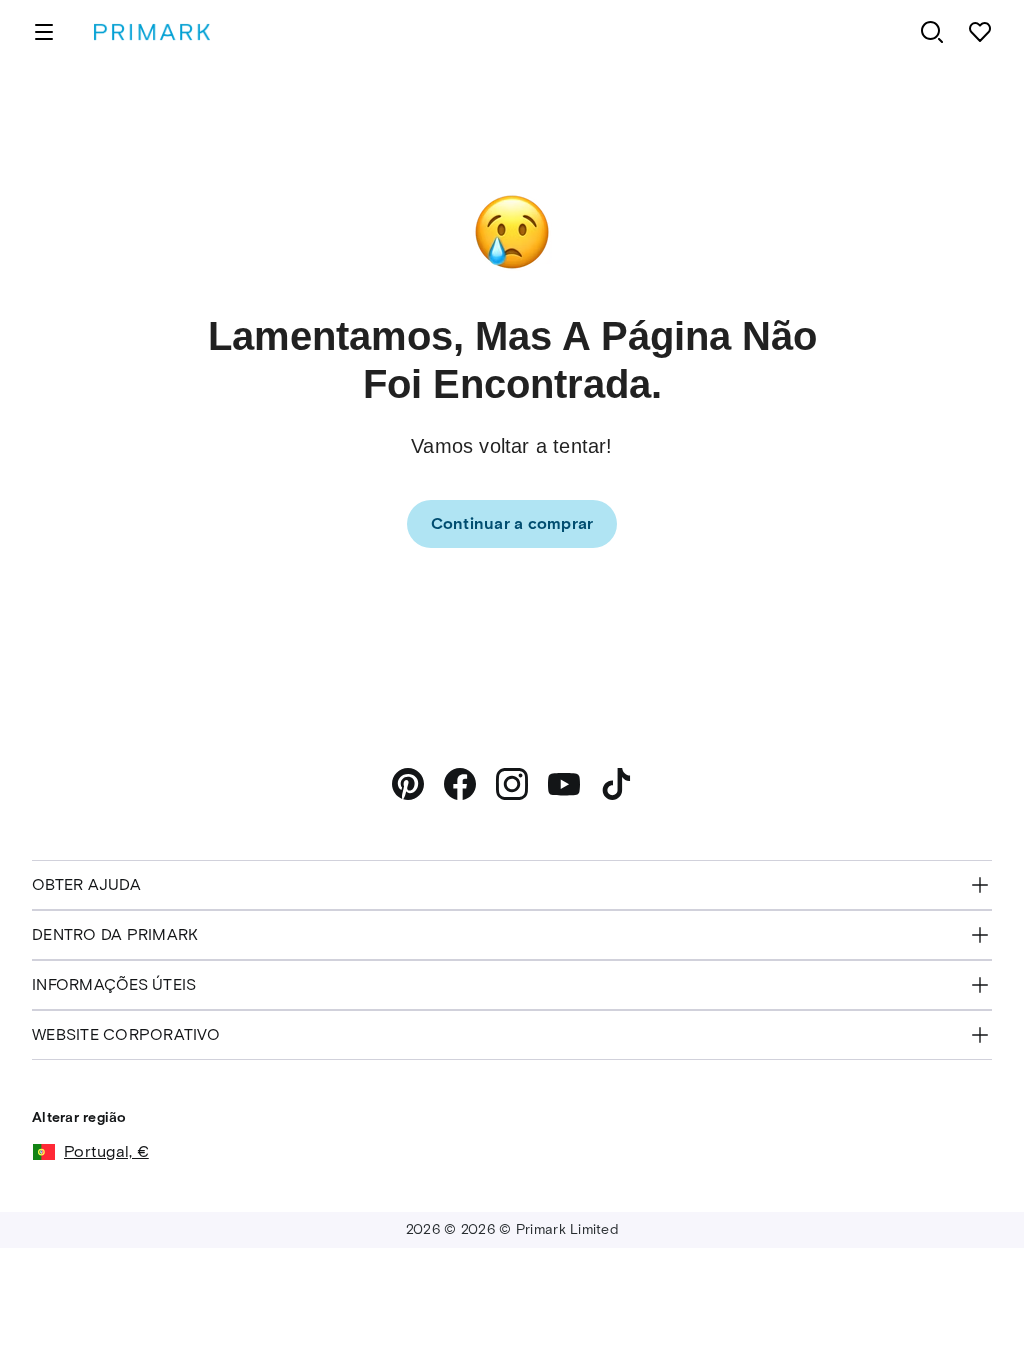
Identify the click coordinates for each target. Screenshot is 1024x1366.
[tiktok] (616, 784)
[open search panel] (932, 32)
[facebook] (460, 784)
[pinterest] (408, 784)
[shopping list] (980, 32)
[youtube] (564, 784)
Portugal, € (106, 1151)
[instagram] (512, 784)
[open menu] (44, 32)
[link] (512, 524)
